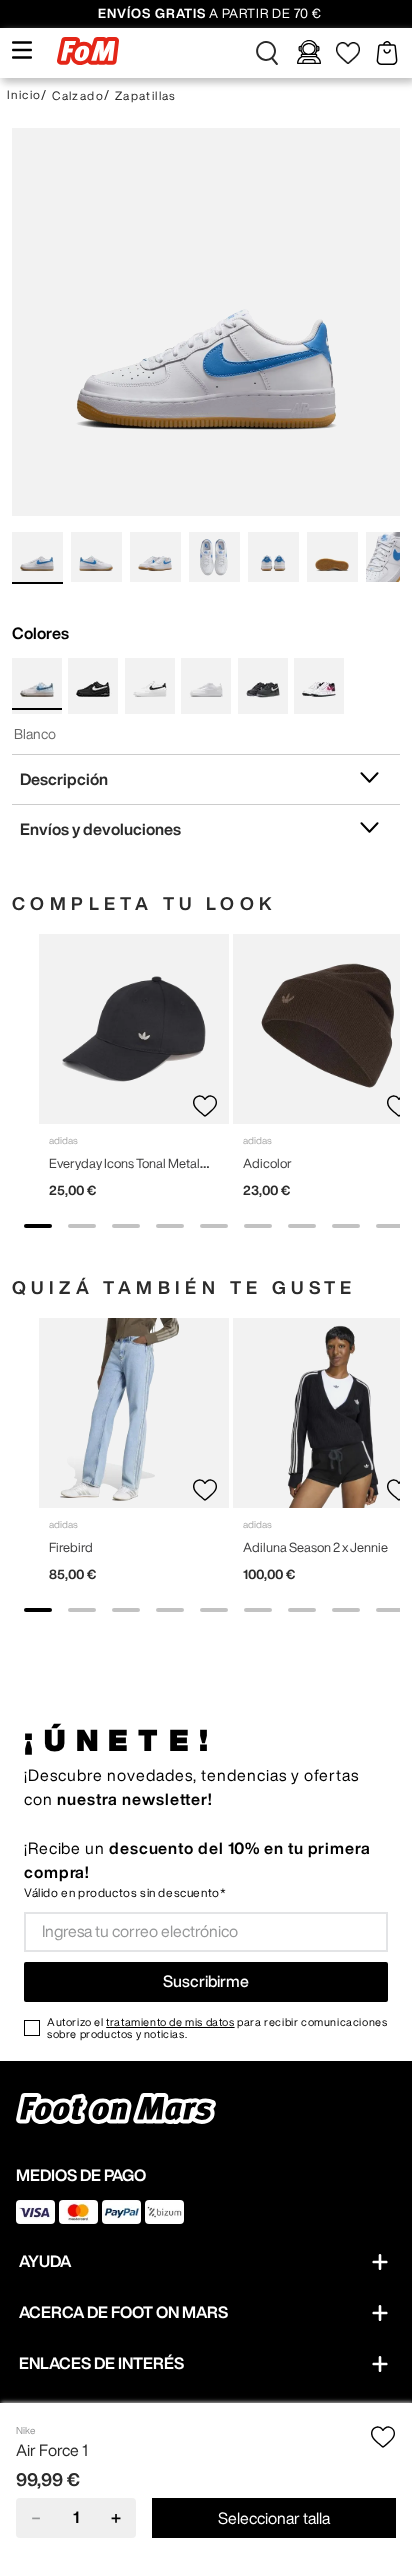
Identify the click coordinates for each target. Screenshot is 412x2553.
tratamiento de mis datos (170, 2021)
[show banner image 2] (82, 1226)
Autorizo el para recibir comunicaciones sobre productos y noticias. (217, 2028)
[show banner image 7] (302, 1226)
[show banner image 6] (258, 1226)
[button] (267, 53)
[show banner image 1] (38, 1226)
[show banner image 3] (126, 1226)
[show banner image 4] (170, 1226)
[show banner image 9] (390, 1226)
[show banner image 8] (346, 1226)
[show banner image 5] (214, 1226)
